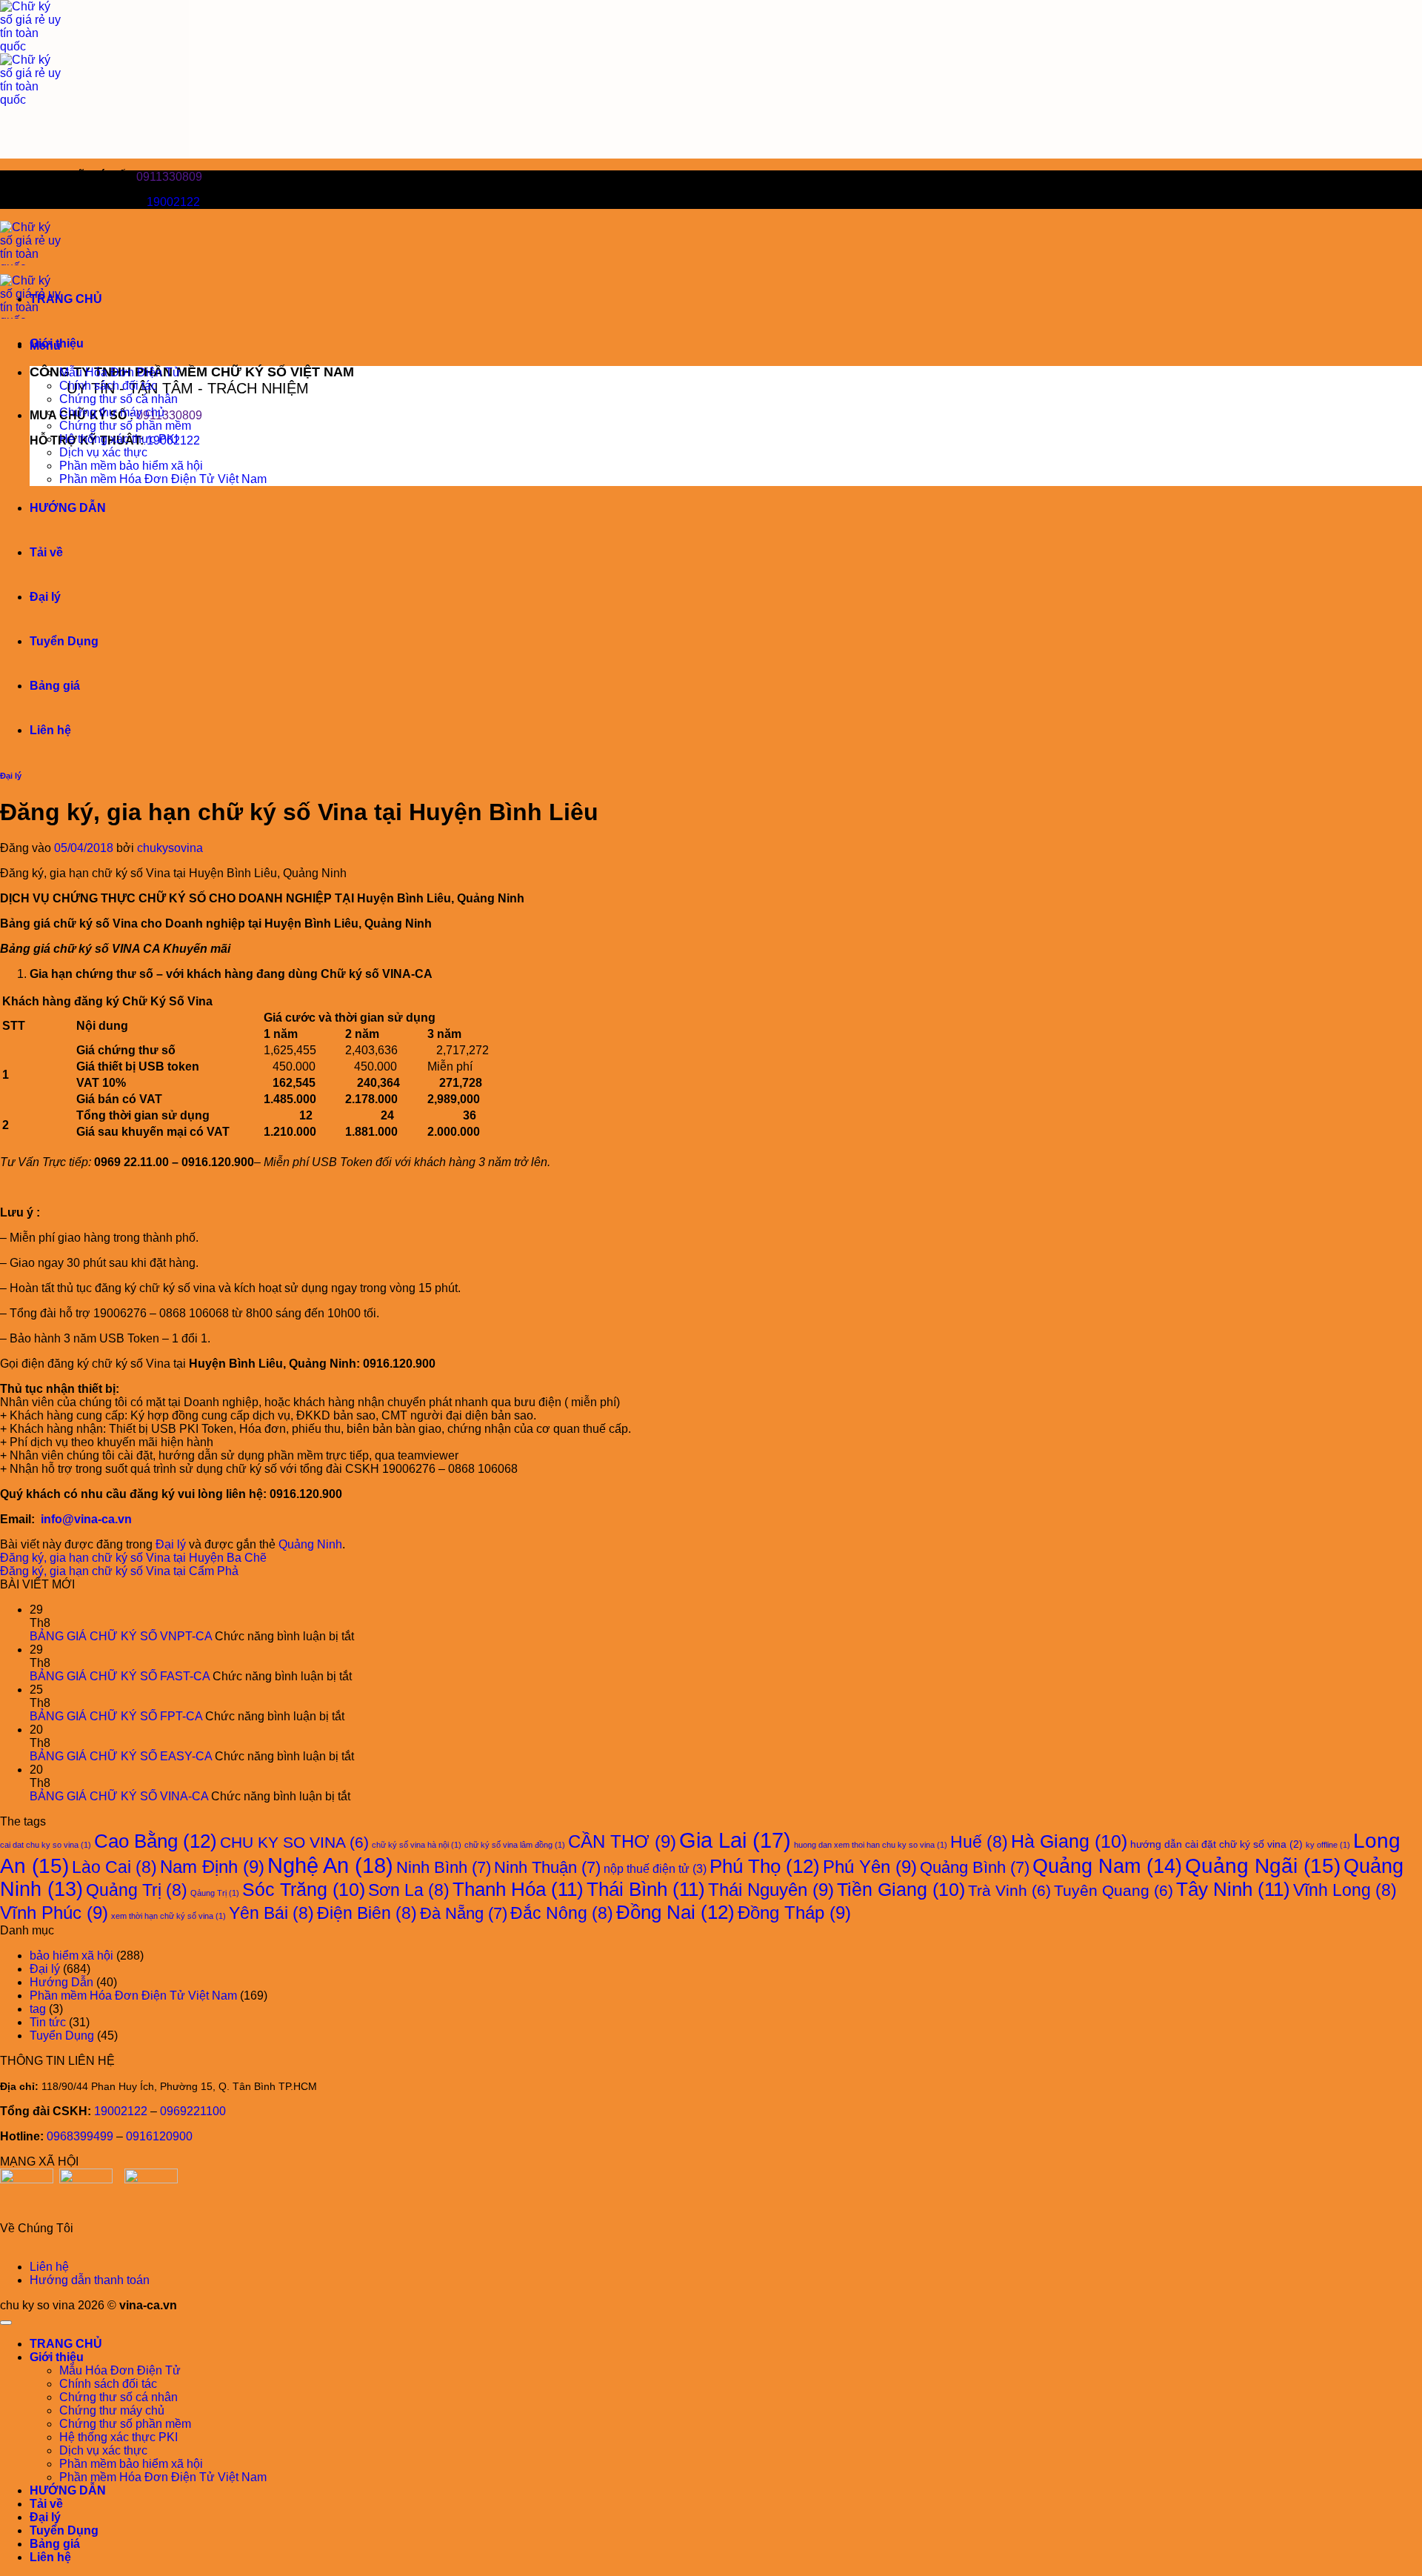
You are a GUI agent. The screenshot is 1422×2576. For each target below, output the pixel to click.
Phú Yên (870, 1867)
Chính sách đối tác (108, 386)
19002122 (173, 202)
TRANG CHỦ (66, 299)
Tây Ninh (1233, 1889)
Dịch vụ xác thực (103, 452)
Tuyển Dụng (64, 641)
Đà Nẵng (464, 1913)
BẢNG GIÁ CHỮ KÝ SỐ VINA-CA (119, 1796)
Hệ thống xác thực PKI (118, 439)
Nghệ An (330, 1865)
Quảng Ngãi (1263, 1866)
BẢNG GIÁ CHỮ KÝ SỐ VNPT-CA (121, 1636)
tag (38, 2009)
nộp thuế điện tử (655, 1868)
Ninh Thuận (547, 1867)
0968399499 (80, 2136)
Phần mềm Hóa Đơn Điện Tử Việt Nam (163, 479)
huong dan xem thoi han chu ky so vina (871, 1845)
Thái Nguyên (771, 1890)
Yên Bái (271, 1913)
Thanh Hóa (518, 1889)
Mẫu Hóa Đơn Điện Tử (120, 372)
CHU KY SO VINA (294, 1842)
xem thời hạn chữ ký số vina (168, 1916)
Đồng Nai (675, 1912)
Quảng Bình (975, 1867)
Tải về (46, 552)
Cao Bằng (156, 1841)
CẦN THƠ (622, 1841)
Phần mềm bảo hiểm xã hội (131, 466)
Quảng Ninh (310, 1544)
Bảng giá (55, 686)
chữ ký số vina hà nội (417, 1845)
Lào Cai (114, 1867)
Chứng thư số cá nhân (118, 399)
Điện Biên (367, 1913)
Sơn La (409, 1890)
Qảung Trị (215, 1893)
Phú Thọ (765, 1866)
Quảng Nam (1107, 1866)
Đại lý (45, 597)
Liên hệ (50, 730)
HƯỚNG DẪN (68, 508)
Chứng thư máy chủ (112, 412)
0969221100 (193, 2111)
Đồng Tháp (794, 1913)
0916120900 (159, 2136)
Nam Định (212, 1867)
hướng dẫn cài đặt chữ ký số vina (1216, 1844)
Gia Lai (735, 1840)
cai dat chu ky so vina (46, 1845)
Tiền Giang (901, 1890)
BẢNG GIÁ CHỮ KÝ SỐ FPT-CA (116, 1716)
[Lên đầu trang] (6, 2323)
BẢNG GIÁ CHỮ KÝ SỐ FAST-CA (120, 1676)
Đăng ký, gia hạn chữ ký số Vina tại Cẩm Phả (119, 1571)
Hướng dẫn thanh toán (90, 2280)
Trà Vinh (1009, 1890)
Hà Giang (1069, 1841)
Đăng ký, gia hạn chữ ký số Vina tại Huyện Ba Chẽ (133, 1558)
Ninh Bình (444, 1867)
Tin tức (48, 2022)
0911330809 (169, 177)
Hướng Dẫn (61, 1982)
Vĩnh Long (1345, 1890)
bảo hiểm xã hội (71, 1956)
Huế (979, 1842)
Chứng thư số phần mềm (125, 426)
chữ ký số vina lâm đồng (515, 1845)
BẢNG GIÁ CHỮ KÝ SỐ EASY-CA (121, 1756)
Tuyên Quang (1114, 1890)
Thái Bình (646, 1889)
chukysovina (170, 848)
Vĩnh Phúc (54, 1913)
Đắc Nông (562, 1913)
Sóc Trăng (304, 1890)
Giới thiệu (57, 343)
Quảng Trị (137, 1890)
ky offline (1328, 1845)
